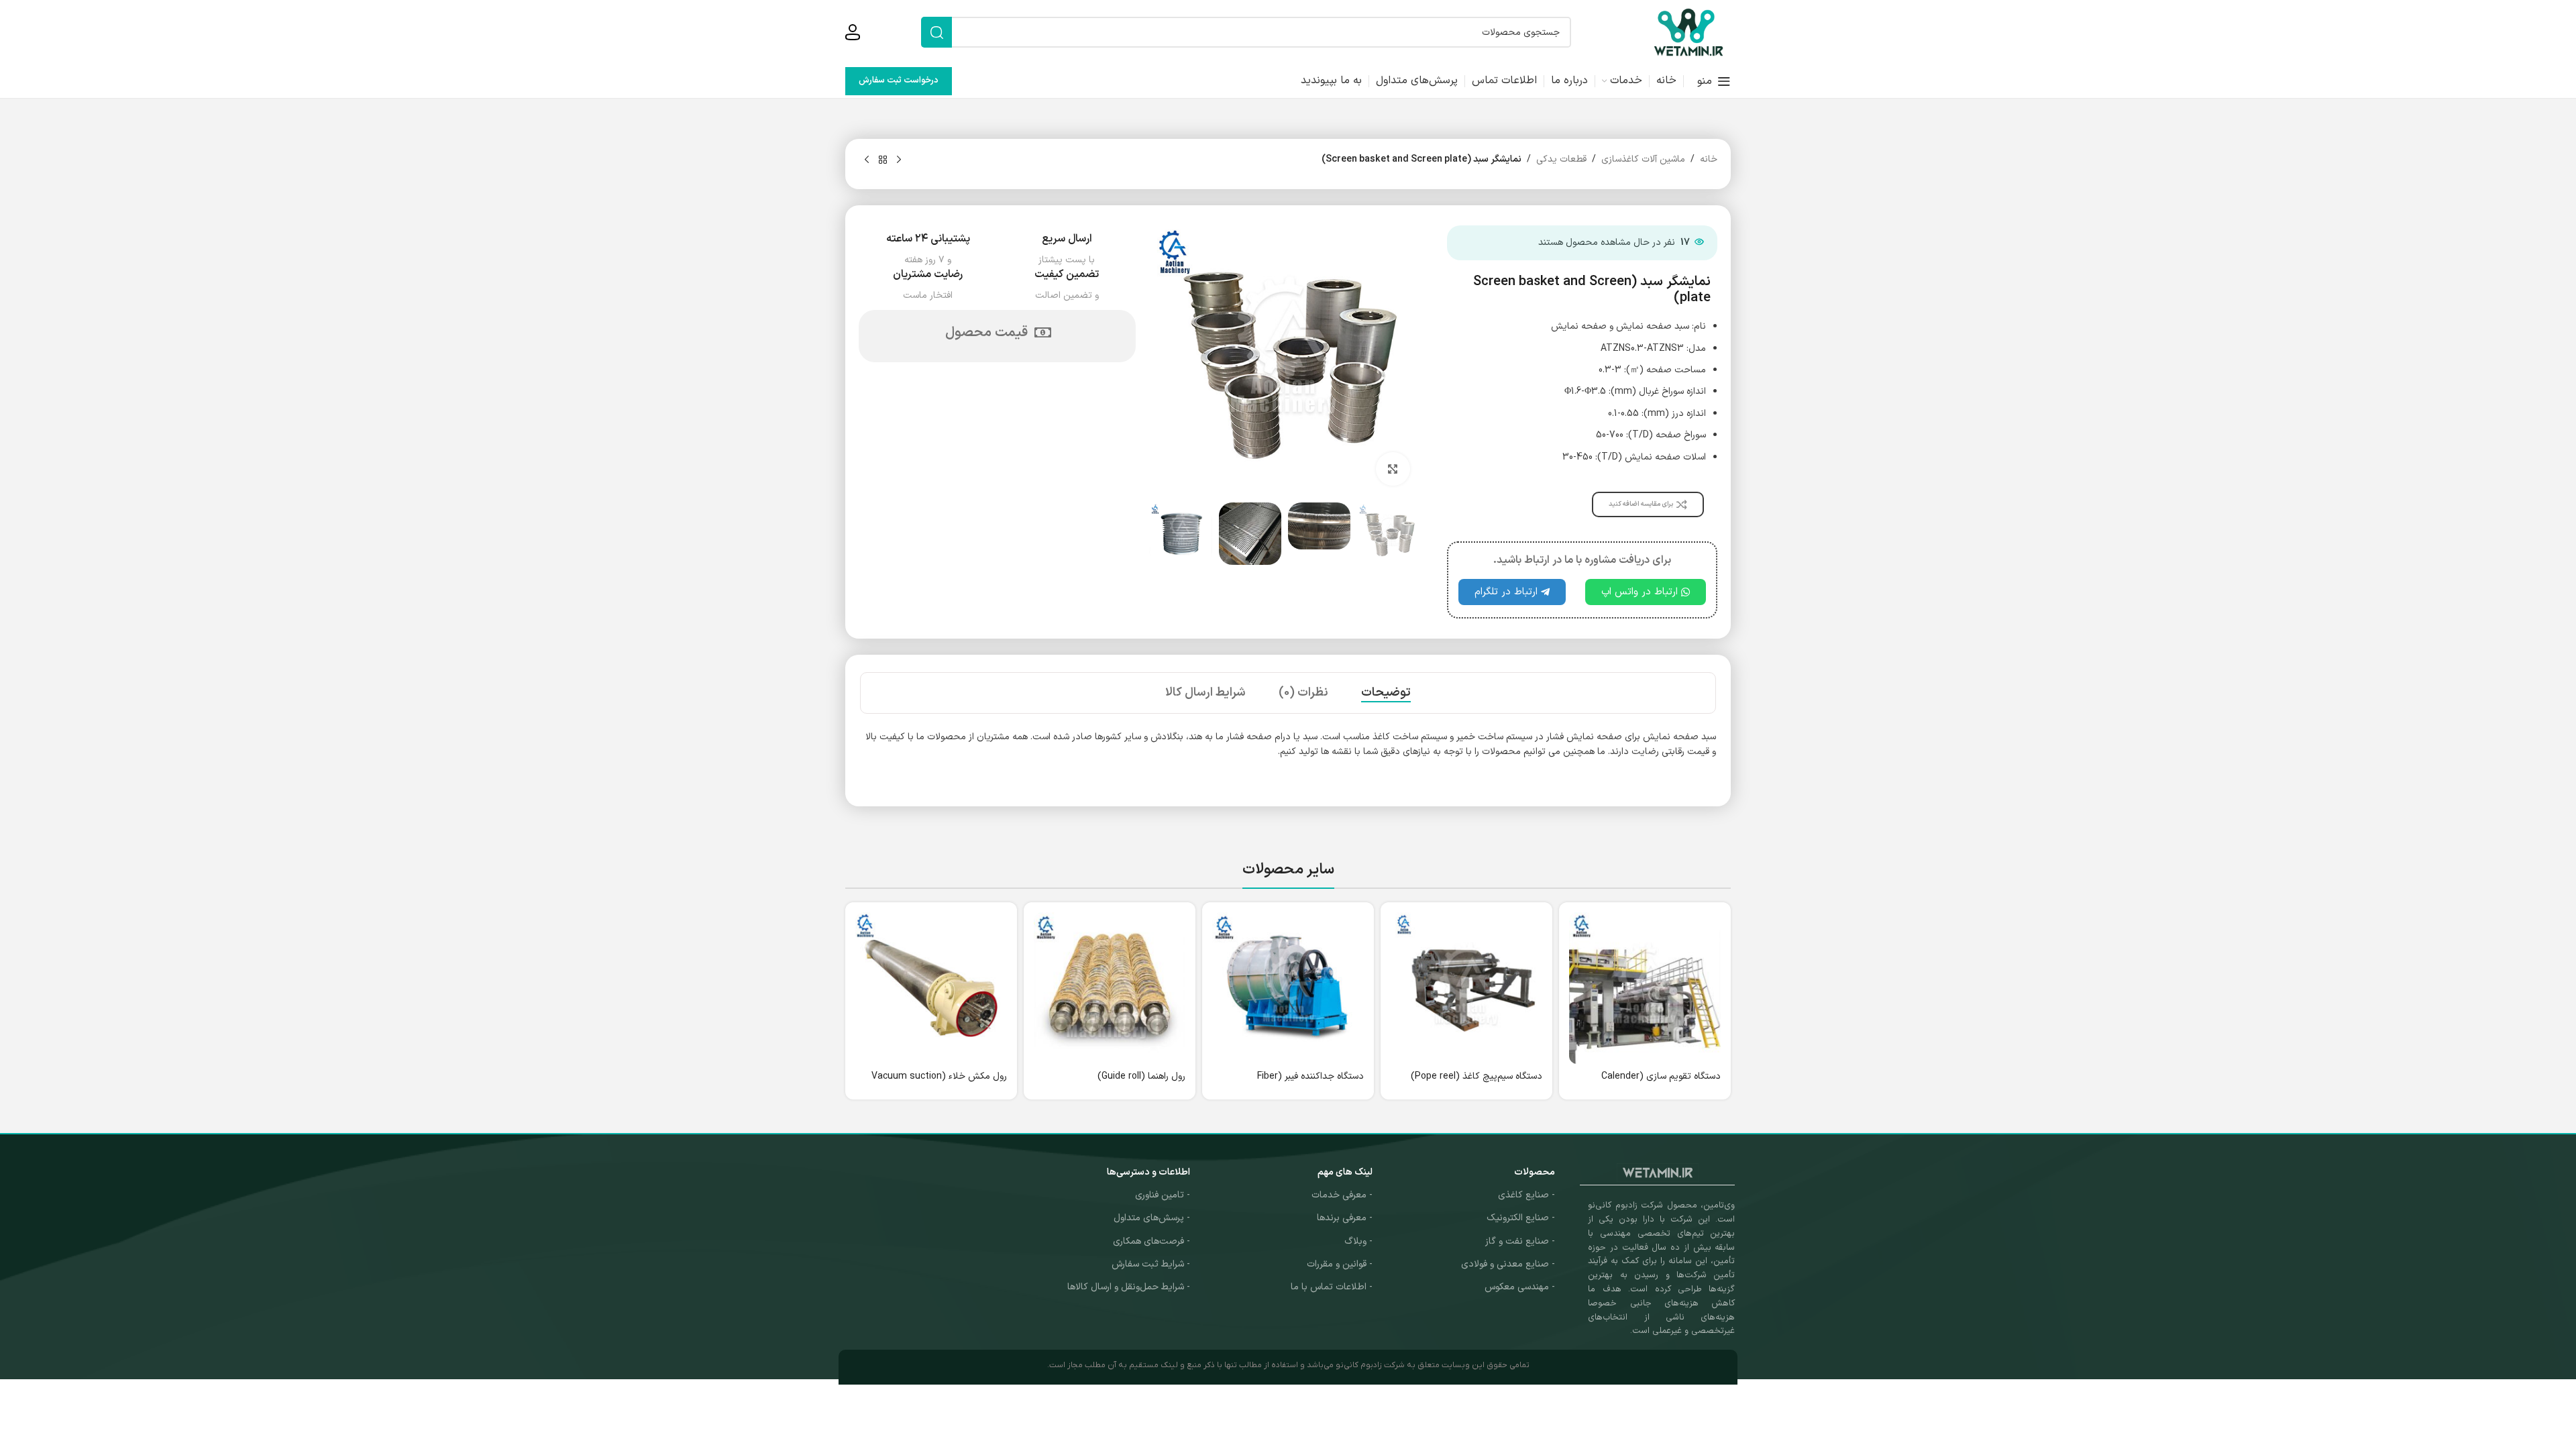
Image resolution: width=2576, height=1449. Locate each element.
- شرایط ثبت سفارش (1151, 1264)
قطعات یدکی (1561, 159)
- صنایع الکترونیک (1521, 1218)
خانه (1709, 159)
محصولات (1535, 1172)
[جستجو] (936, 32)
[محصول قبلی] (899, 160)
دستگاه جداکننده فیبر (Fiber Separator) (1310, 1083)
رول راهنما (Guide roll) (1141, 1076)
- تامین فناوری (1163, 1195)
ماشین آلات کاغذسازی (1643, 159)
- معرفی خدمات (1342, 1195)
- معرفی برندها (1345, 1218)
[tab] (1386, 693)
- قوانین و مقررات (1340, 1264)
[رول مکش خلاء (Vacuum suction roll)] (931, 988)
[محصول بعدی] (867, 160)
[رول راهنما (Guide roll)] (1110, 988)
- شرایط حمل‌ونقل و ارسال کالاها (1129, 1287)
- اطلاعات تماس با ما (1332, 1287)
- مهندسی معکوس (1520, 1287)
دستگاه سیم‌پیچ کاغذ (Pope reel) (1477, 1076)
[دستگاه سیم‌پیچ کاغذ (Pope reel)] (1466, 988)
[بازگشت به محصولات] (883, 160)
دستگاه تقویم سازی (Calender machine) (1661, 1083)
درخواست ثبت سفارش (899, 80)
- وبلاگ (1358, 1241)
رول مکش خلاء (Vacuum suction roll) (939, 1083)
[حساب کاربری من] (853, 32)
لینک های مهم (1345, 1172)
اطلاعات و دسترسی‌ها (1148, 1172)
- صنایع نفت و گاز (1520, 1241)
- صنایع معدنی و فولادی (1508, 1264)
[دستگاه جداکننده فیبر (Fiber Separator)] (1288, 988)
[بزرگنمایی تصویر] (1393, 469)
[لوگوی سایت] (1688, 32)
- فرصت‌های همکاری (1151, 1241)
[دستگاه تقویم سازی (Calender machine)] (1645, 988)
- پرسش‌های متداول (1152, 1218)
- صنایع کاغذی (1526, 1195)
